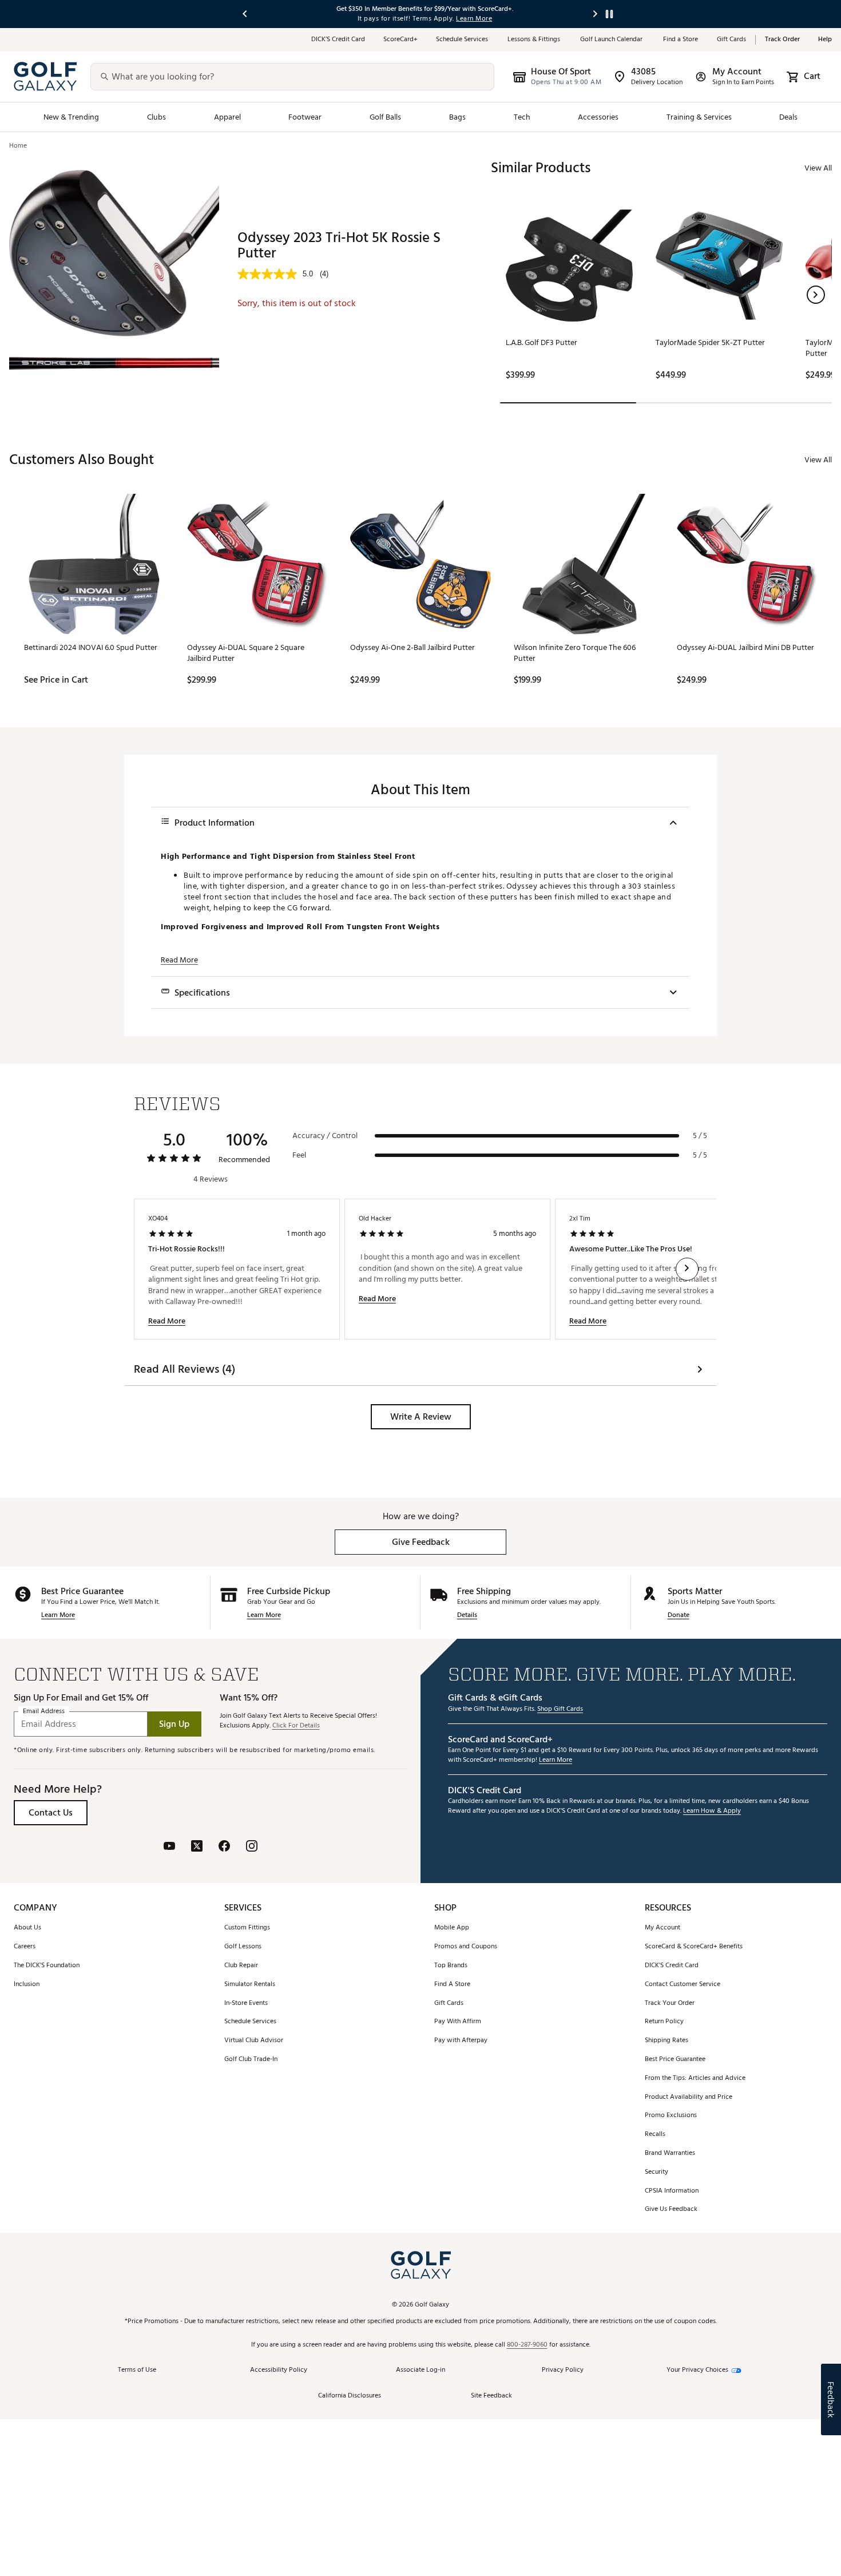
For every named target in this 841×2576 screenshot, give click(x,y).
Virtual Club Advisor (254, 2041)
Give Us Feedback (671, 2210)
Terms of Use (137, 2370)
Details (467, 1616)
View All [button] (818, 168)
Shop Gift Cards (560, 1709)
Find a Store (681, 40)
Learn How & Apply (712, 1811)
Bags (457, 117)
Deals (788, 117)
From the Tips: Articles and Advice (695, 2078)
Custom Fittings (247, 1928)
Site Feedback (491, 2396)
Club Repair (241, 1966)
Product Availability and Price (689, 2097)
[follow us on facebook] (224, 1847)
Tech (522, 117)
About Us (27, 1928)
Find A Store (452, 1985)
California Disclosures (350, 2396)
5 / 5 (700, 1136)
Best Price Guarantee (675, 2060)
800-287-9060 (527, 2345)
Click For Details (296, 1726)
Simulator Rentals (250, 1985)
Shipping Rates (667, 2041)
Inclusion (27, 1985)
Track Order (782, 40)
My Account (663, 1928)
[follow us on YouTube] (169, 1847)
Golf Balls (386, 117)
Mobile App (452, 1928)
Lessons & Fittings (535, 40)
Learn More (58, 1616)
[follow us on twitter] (197, 1847)
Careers (25, 1947)
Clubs (156, 117)
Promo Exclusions (671, 2116)
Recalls (655, 2135)
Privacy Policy (563, 2370)
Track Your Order (670, 2004)
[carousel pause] (609, 14)
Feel (299, 1155)
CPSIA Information (672, 2191)
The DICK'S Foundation (47, 1966)
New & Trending (72, 117)
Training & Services (699, 117)
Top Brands (451, 1966)
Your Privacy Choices (697, 2370)
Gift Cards (731, 40)
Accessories (598, 117)
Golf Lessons (243, 1947)
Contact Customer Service (683, 1985)
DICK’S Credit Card (338, 40)
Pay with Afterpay (461, 2041)
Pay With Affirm (458, 2022)
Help (825, 40)
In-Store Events (246, 2004)
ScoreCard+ (400, 40)
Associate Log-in (420, 2370)
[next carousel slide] (596, 14)
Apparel (227, 117)
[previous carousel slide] (245, 14)
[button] (816, 295)
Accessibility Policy (279, 2370)
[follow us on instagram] (252, 1847)
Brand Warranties (670, 2153)
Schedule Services (463, 40)
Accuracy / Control (325, 1136)
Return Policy (664, 2022)
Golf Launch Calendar (612, 40)
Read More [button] (179, 960)
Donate (679, 1616)
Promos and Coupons (466, 1947)
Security (656, 2172)
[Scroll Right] (687, 1269)
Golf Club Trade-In (251, 2060)
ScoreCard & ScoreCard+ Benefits (694, 1947)
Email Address (44, 1711)
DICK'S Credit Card (672, 1966)
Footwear (305, 117)
